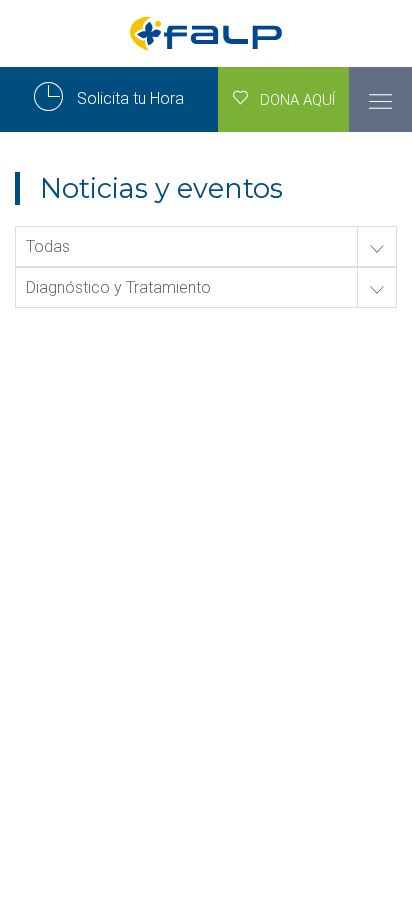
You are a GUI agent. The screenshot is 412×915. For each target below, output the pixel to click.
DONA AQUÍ (291, 100)
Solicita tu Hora (128, 98)
